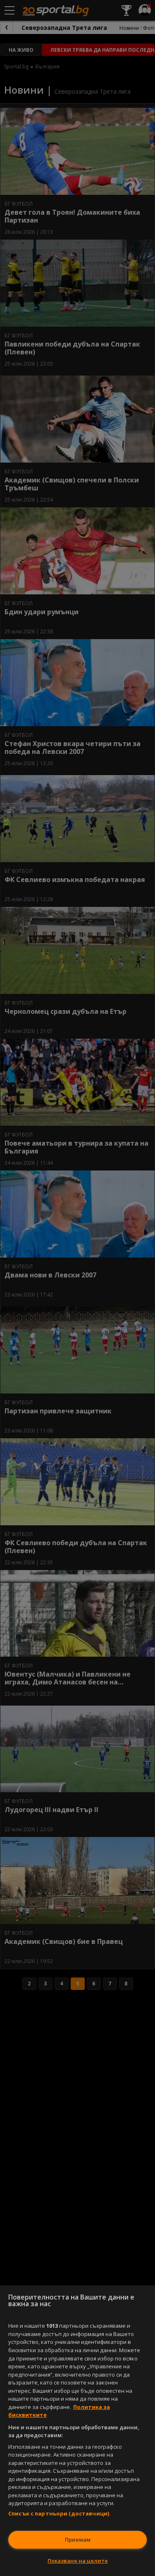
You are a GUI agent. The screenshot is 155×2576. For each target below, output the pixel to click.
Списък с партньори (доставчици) (59, 2513)
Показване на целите (78, 2561)
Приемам (78, 2540)
